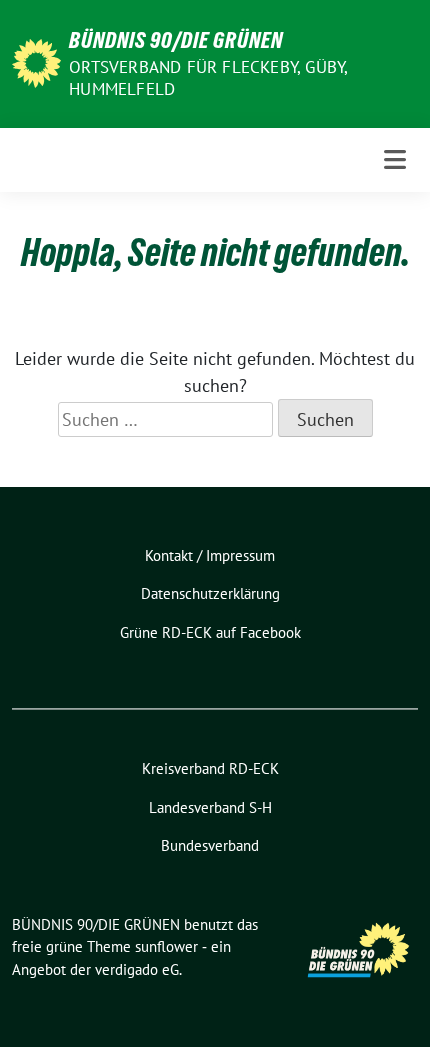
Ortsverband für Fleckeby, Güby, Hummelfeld (208, 78)
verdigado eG (137, 969)
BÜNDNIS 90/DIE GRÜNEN (176, 40)
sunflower (166, 946)
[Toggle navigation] (395, 159)
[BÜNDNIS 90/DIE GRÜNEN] (36, 61)
